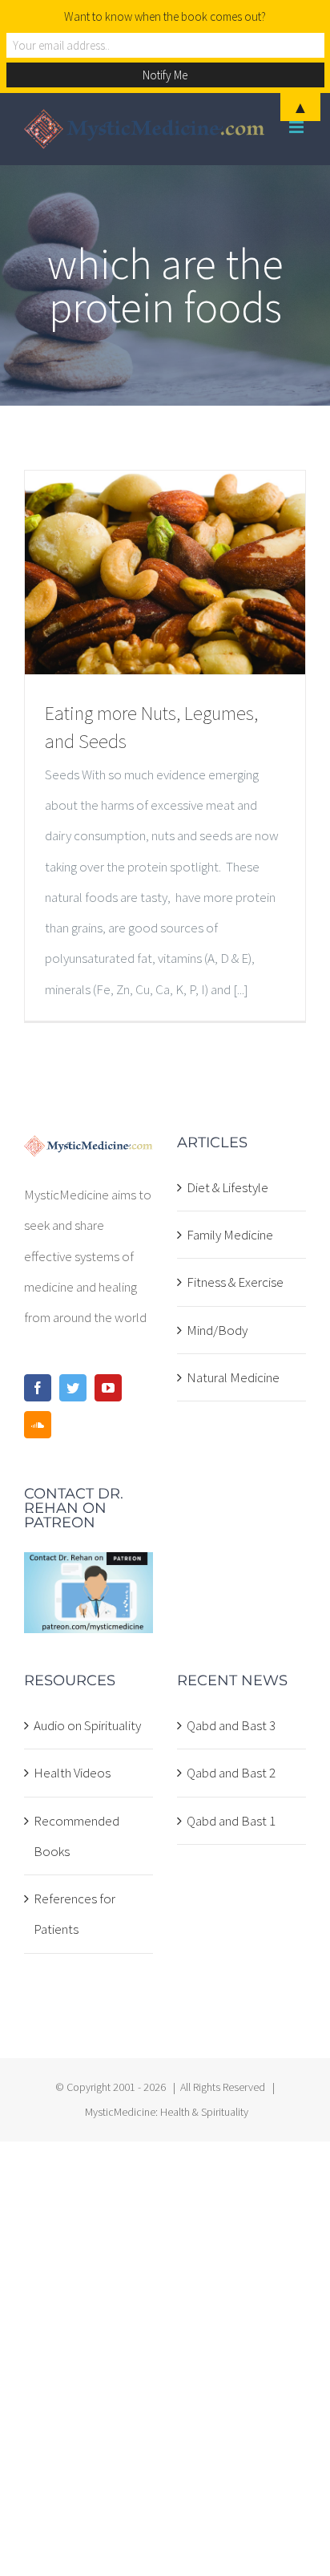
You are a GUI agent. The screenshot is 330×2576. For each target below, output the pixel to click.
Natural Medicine (233, 1377)
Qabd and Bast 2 (231, 1773)
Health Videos (72, 1773)
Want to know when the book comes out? (165, 16)
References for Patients (74, 1914)
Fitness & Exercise (235, 1282)
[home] (89, 1151)
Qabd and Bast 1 (231, 1821)
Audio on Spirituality (87, 1725)
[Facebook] (38, 1388)
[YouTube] (108, 1388)
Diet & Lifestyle (227, 1187)
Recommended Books (76, 1836)
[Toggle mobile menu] (298, 127)
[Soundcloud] (38, 1425)
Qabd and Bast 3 (231, 1725)
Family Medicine (230, 1235)
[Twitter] (73, 1388)
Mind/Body (217, 1330)
